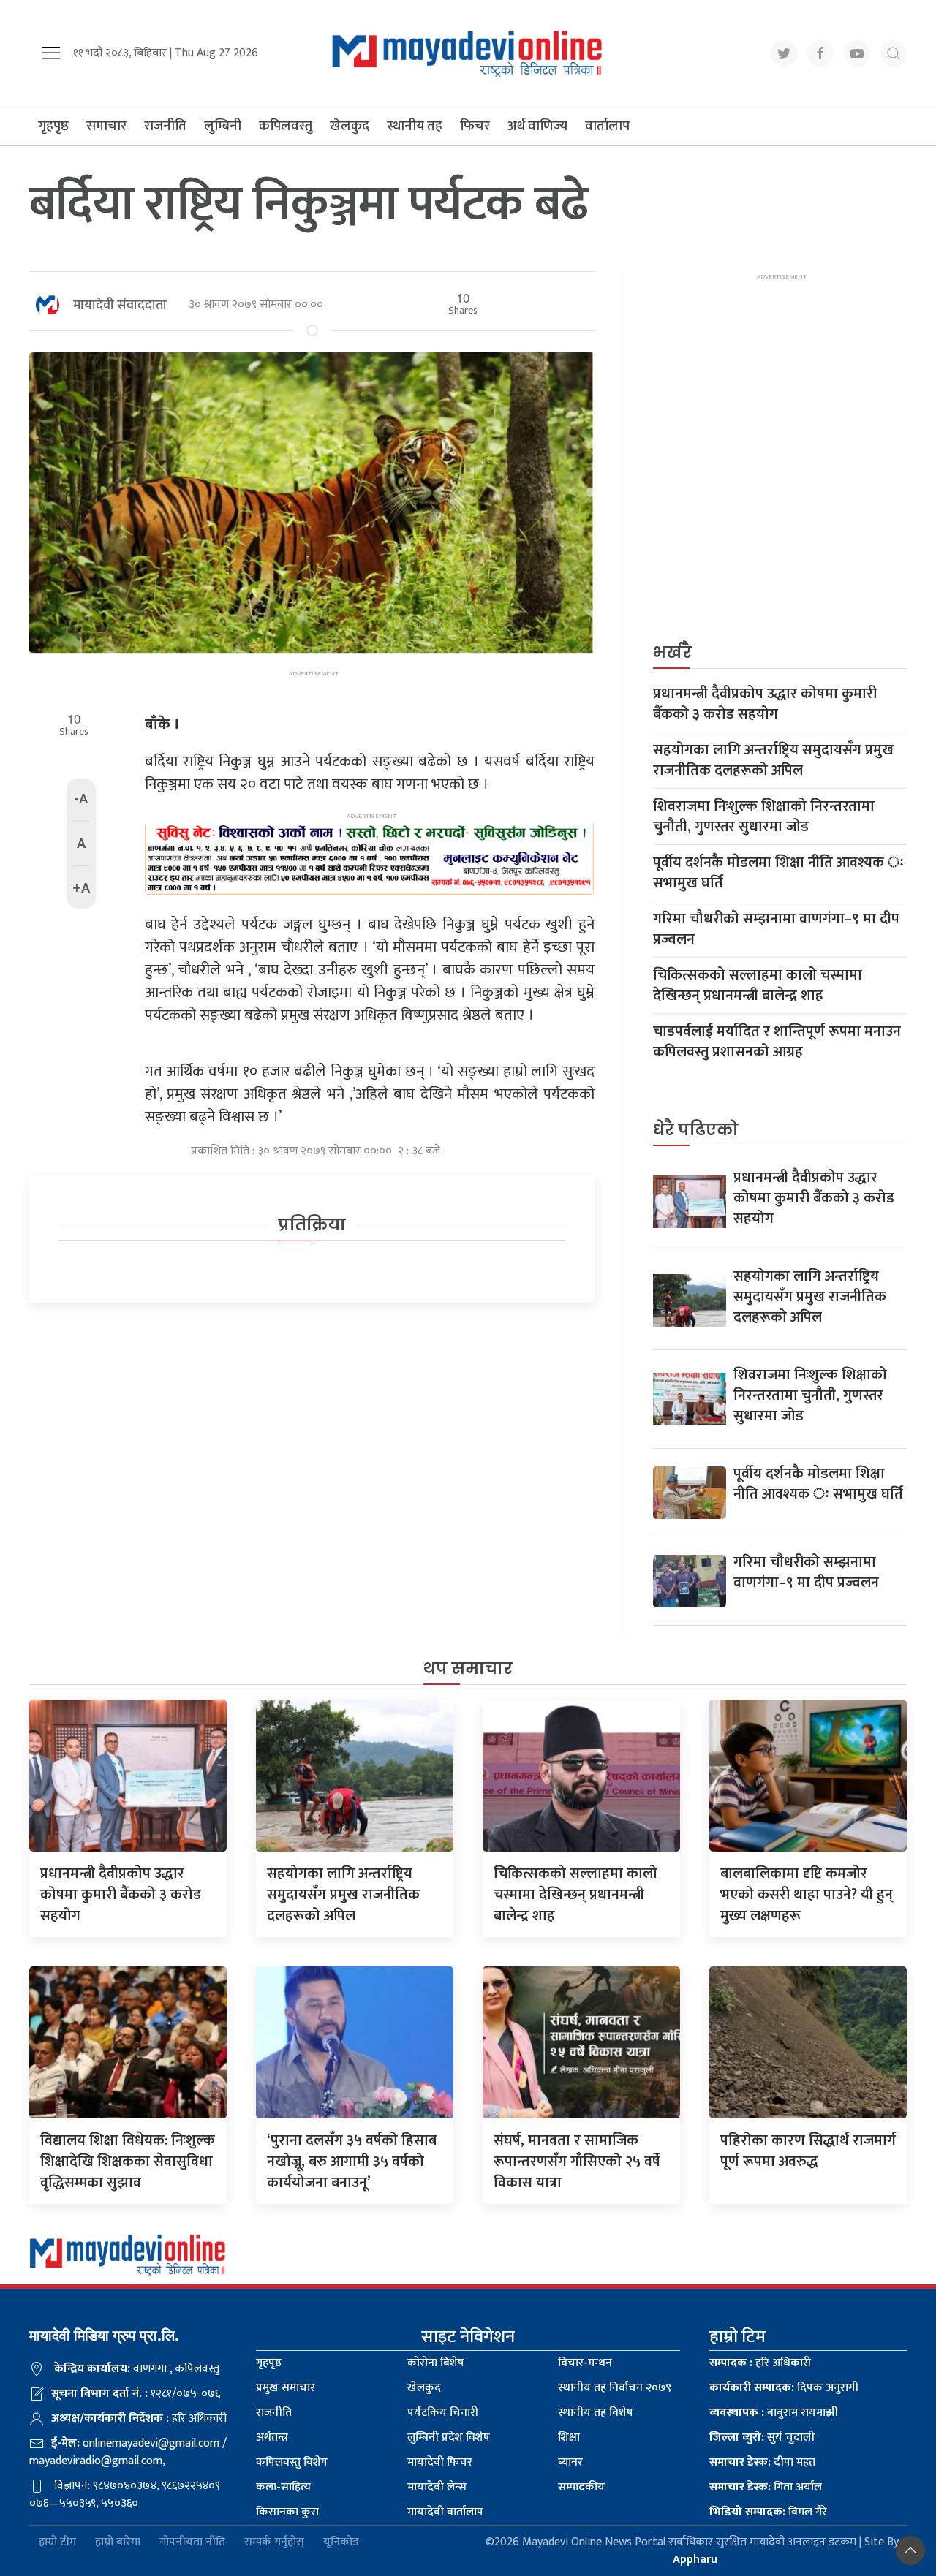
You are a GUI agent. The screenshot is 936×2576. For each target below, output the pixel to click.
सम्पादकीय (581, 2487)
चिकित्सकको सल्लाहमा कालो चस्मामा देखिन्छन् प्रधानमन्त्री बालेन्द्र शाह (758, 985)
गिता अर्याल (766, 2487)
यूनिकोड (341, 2543)
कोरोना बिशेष (436, 2363)
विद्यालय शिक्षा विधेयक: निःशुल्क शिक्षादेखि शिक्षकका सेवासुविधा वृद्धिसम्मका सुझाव (128, 2162)
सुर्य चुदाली (762, 2437)
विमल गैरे (768, 2512)
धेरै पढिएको (696, 1130)
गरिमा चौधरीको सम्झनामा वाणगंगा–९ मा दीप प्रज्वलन (776, 929)
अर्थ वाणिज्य (537, 126)
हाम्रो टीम (57, 2543)
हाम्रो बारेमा (118, 2543)
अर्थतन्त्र (272, 2437)
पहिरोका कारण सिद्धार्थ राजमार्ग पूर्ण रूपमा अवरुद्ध (808, 2151)
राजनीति (165, 126)
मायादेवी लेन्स (437, 2487)
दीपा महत (762, 2462)
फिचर (475, 126)
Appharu (695, 2560)
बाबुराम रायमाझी (774, 2413)
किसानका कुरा (287, 2512)
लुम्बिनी (223, 126)
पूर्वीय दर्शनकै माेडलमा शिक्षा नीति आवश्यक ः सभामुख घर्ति (778, 873)
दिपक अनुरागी (784, 2388)
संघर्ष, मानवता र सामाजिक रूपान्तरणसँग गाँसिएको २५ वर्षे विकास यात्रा (577, 2162)
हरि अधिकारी (760, 2363)
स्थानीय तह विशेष (596, 2413)
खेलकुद (350, 126)
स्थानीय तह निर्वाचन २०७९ (615, 2388)
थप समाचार (468, 1668)
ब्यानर (570, 2462)
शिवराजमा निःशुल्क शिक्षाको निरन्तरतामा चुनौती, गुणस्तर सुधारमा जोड (764, 817)
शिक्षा (569, 2437)
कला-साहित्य (283, 2487)
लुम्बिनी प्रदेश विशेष (449, 2437)
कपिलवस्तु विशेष (292, 2462)
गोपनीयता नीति (192, 2543)
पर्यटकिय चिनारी (443, 2413)
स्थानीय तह (415, 126)
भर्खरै (672, 652)
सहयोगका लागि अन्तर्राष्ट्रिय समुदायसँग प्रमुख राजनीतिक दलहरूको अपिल (773, 760)
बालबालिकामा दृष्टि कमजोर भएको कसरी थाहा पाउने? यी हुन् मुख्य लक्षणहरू (807, 1895)
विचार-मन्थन (585, 2363)
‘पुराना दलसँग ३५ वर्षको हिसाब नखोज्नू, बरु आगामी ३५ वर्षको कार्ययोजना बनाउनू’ (352, 2162)
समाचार (106, 126)
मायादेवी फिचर (440, 2462)
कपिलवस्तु (286, 126)
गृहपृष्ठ (53, 126)
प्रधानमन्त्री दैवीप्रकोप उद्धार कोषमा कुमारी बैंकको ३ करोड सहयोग (765, 704)
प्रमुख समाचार (286, 2388)
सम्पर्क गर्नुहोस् (274, 2543)
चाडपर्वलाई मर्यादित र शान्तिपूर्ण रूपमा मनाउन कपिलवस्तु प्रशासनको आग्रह (777, 1042)
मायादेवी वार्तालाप (445, 2512)
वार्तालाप (607, 126)
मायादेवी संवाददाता (120, 306)
